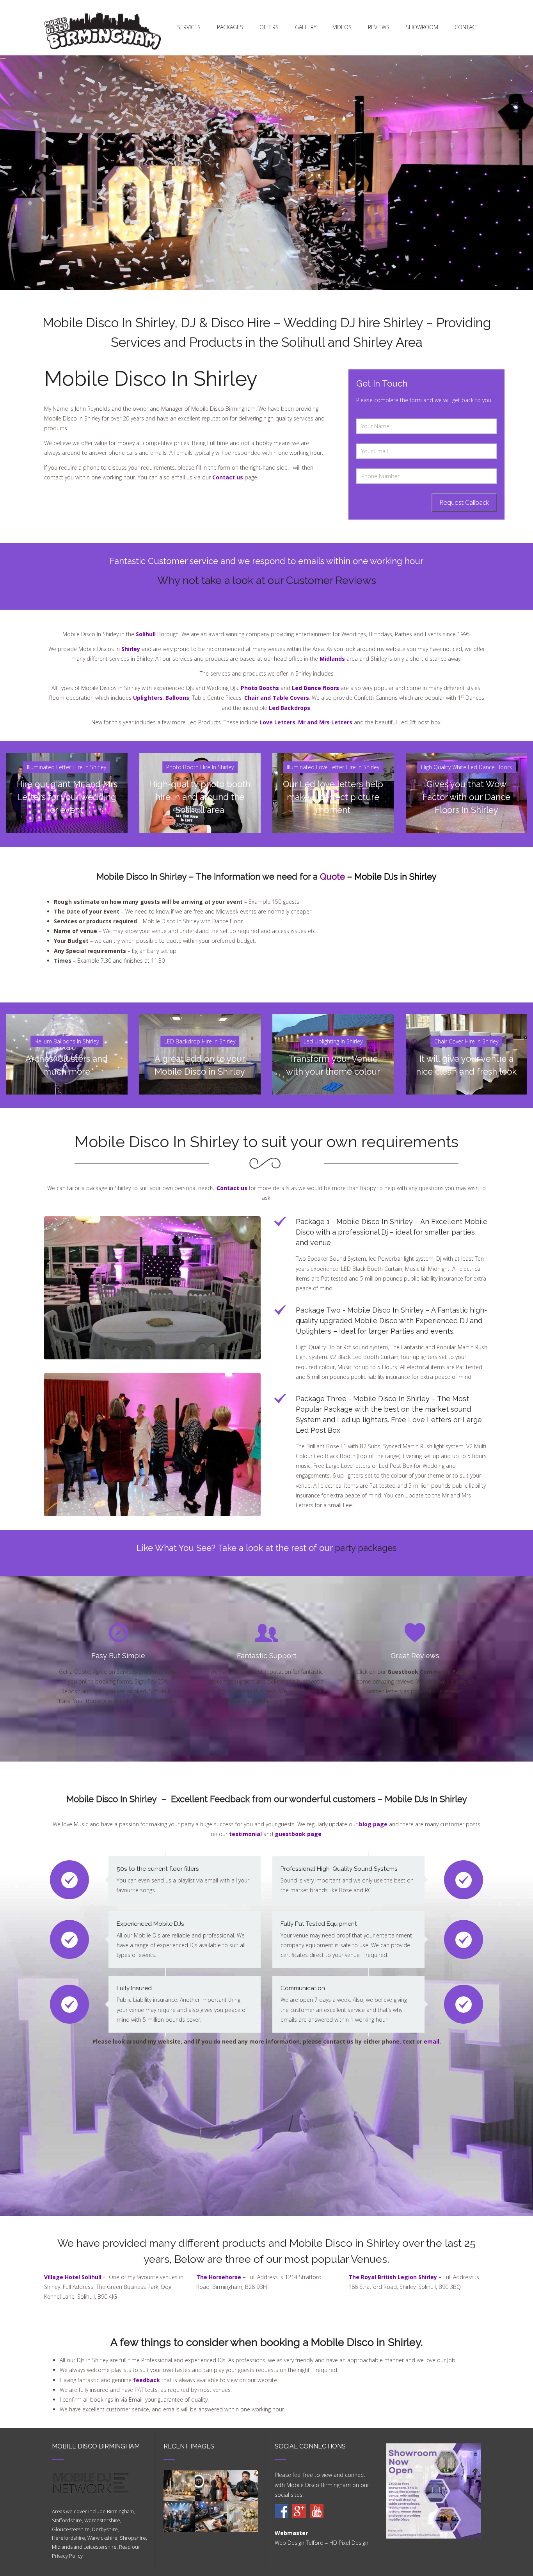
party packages (366, 1548)
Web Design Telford (299, 2543)
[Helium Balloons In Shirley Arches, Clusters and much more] (67, 1019)
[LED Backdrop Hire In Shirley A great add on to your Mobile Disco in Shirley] (200, 1019)
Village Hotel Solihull (73, 2277)
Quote (332, 876)
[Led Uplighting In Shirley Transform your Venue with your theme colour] (333, 1019)
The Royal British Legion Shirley (393, 2277)
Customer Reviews (331, 580)
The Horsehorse (219, 2277)
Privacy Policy (67, 2556)
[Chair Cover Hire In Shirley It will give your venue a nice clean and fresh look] (467, 1019)
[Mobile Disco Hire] (282, 2511)
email (432, 2041)
